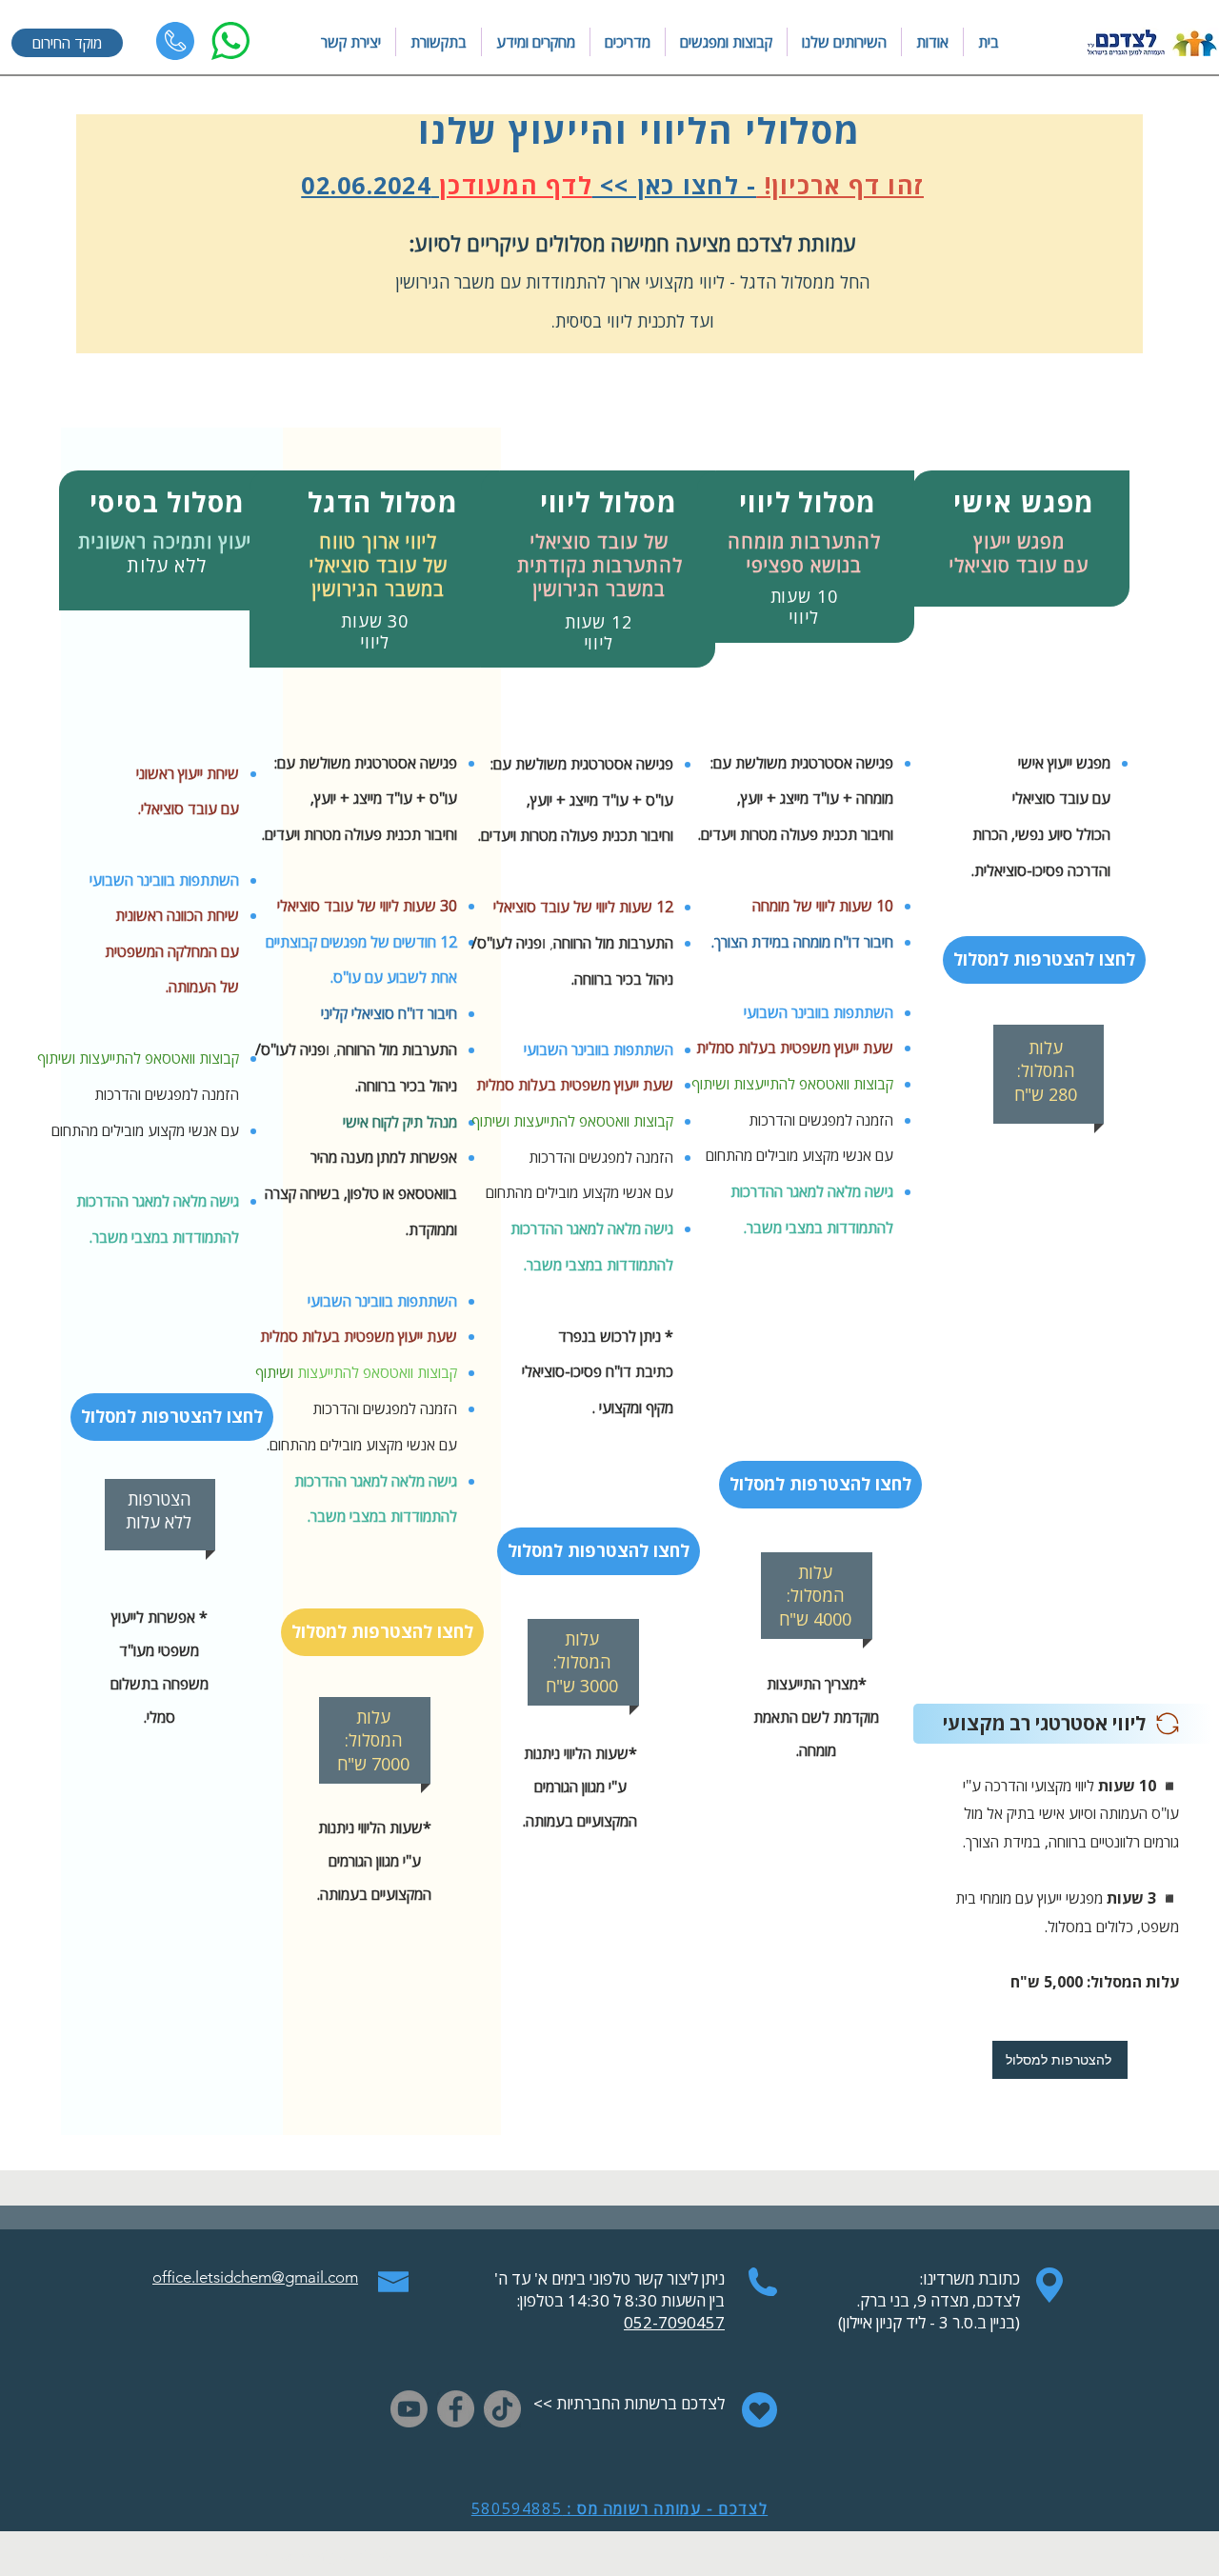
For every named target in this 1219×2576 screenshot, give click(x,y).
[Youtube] (409, 2409)
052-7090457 (674, 2322)
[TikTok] (502, 2409)
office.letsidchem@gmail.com (255, 2277)
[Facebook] (456, 2409)
